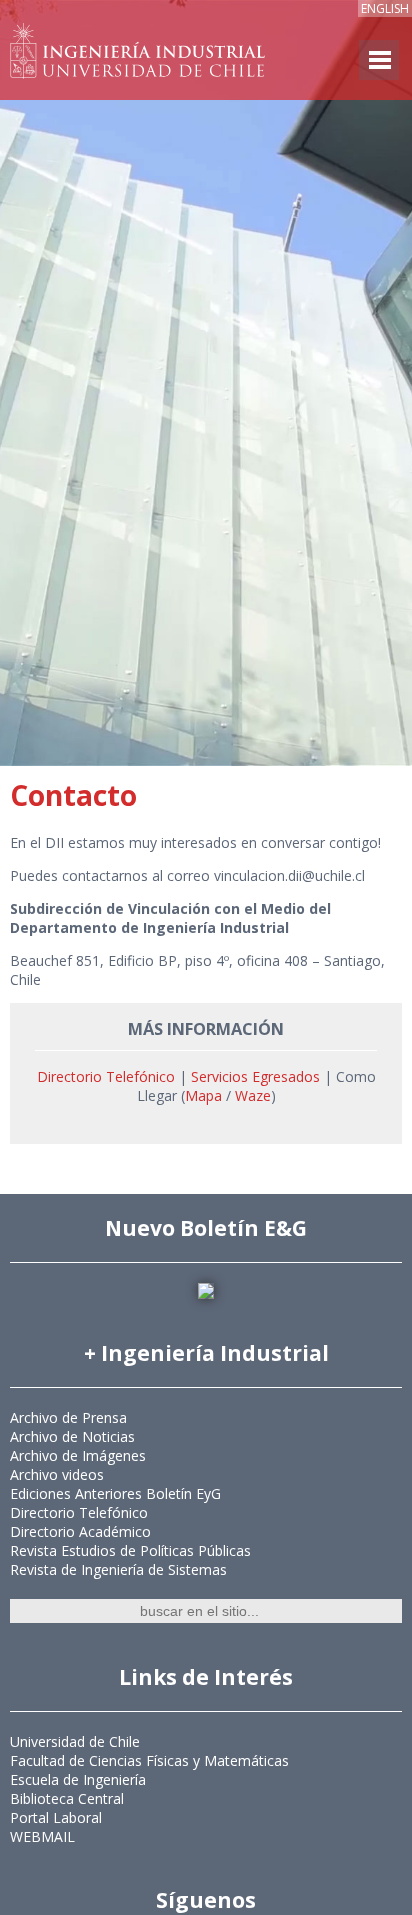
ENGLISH (385, 8)
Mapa (205, 1095)
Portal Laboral (56, 1817)
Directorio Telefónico (106, 1076)
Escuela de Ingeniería (78, 1779)
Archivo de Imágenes (78, 1455)
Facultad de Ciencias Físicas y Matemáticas (149, 1760)
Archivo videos (57, 1474)
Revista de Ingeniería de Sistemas (118, 1569)
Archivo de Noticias (72, 1436)
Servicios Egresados (255, 1076)
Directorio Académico (80, 1531)
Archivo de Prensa (68, 1417)
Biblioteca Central (67, 1798)
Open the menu (379, 60)
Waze (253, 1095)
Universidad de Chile (75, 1741)
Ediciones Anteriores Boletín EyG (115, 1493)
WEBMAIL (42, 1836)
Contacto (73, 795)
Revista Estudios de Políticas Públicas (130, 1550)
